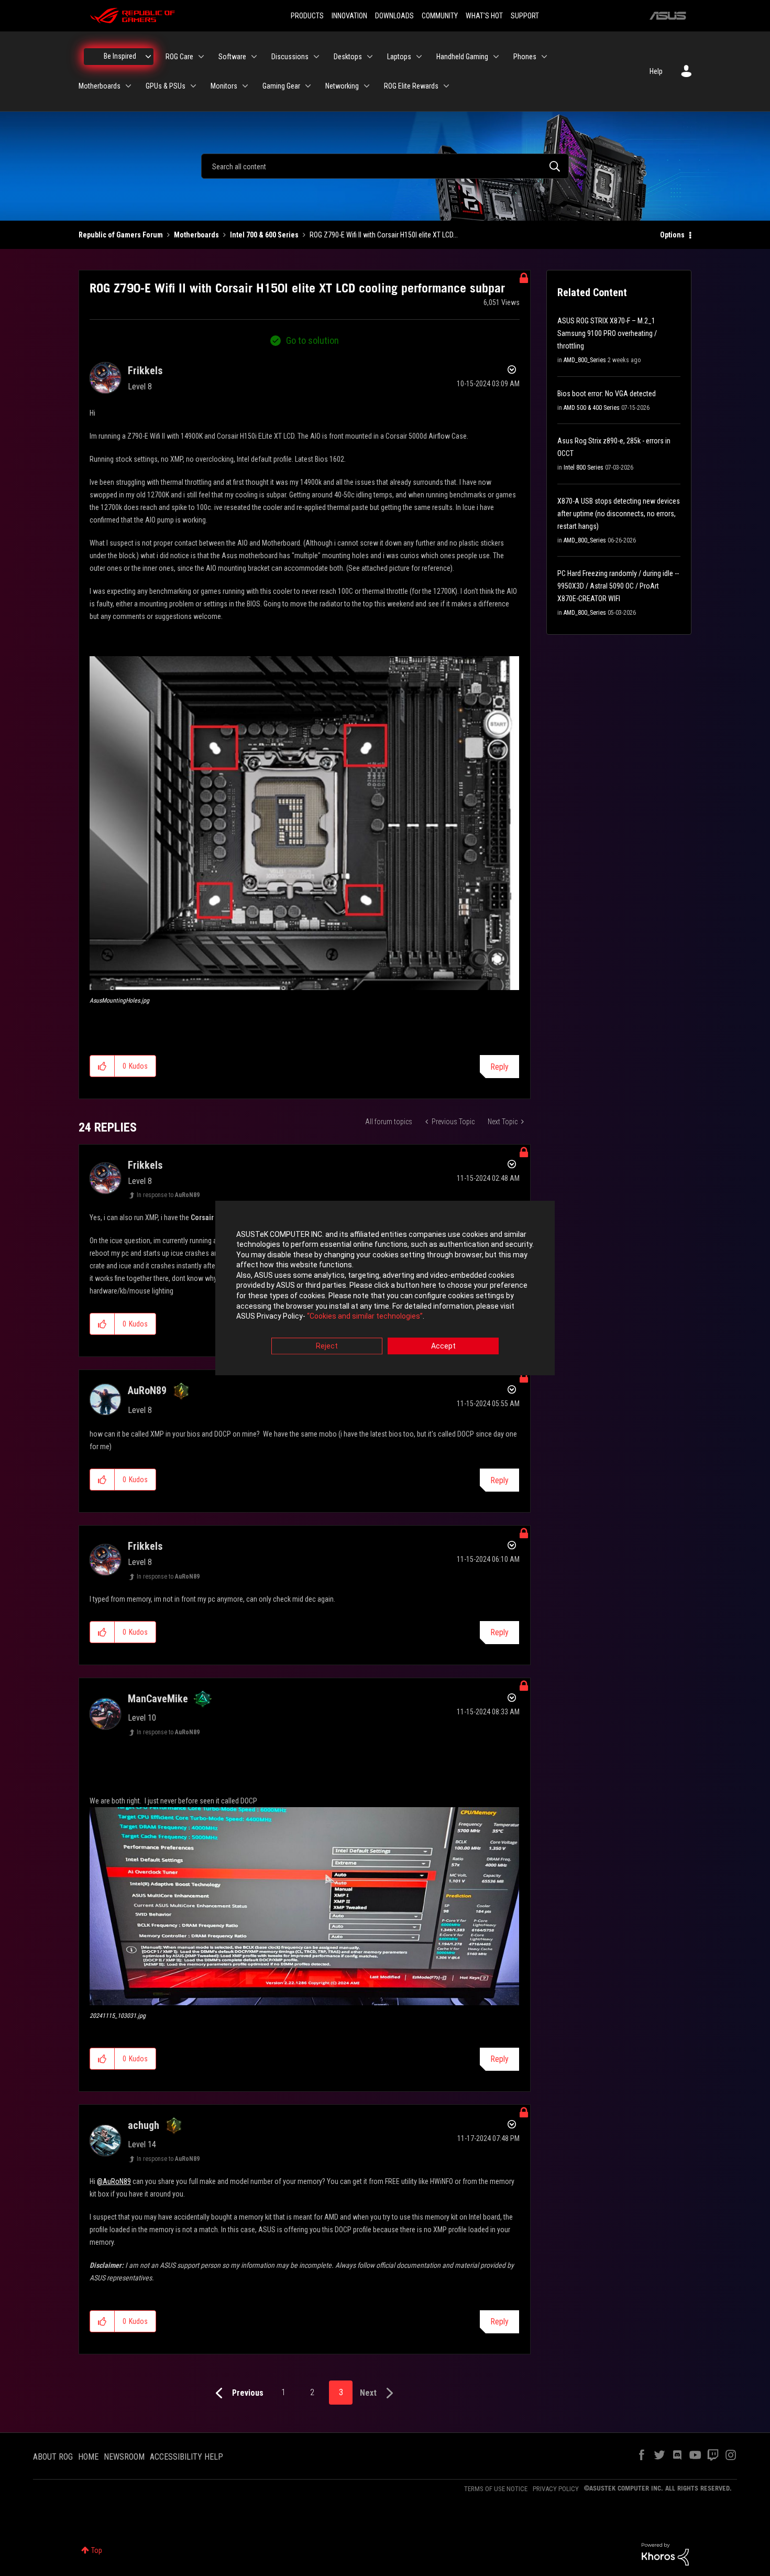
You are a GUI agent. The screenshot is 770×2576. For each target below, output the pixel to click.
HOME (88, 2457)
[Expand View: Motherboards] (128, 86)
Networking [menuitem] (342, 86)
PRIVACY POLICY (556, 2489)
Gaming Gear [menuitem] (281, 86)
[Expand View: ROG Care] (201, 57)
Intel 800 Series (584, 468)
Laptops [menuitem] (399, 57)
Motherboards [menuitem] (100, 86)
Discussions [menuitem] (290, 57)
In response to (168, 1195)
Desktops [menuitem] (348, 57)
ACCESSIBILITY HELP (186, 2457)
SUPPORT (525, 16)
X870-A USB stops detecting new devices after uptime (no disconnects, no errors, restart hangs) (619, 514)
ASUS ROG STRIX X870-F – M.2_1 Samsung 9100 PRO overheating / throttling (607, 333)
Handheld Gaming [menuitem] (462, 57)
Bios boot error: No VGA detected (607, 394)
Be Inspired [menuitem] (120, 56)
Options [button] (672, 235)
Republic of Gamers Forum (121, 235)
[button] (304, 823)
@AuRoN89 (114, 2181)
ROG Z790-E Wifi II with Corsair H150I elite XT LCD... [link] (384, 235)
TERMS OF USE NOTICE (496, 2489)
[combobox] (385, 166)
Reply (499, 1067)
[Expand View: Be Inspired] (148, 57)
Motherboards (196, 235)
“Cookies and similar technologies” (365, 1317)
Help (656, 71)
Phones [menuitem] (525, 57)
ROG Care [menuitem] (179, 57)
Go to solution (312, 340)
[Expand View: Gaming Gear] (308, 86)
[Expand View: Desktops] (370, 57)
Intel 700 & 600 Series (264, 235)
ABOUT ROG (53, 2457)
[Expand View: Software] (254, 57)
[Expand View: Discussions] (316, 57)
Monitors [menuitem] (224, 86)
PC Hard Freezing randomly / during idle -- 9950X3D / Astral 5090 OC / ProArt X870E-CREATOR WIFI (618, 586)
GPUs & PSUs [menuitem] (166, 86)
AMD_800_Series (585, 360)
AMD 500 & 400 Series (592, 408)
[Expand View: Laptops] (419, 57)
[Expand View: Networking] (367, 86)
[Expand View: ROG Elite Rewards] (446, 86)
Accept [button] (443, 1346)
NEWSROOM (124, 2457)
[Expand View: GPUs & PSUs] (193, 86)
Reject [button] (327, 1346)
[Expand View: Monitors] (245, 86)
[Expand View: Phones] (544, 57)
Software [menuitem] (232, 57)
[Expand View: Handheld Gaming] (496, 57)
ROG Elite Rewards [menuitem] (411, 86)
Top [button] (97, 2550)
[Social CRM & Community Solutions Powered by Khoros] (665, 2553)
